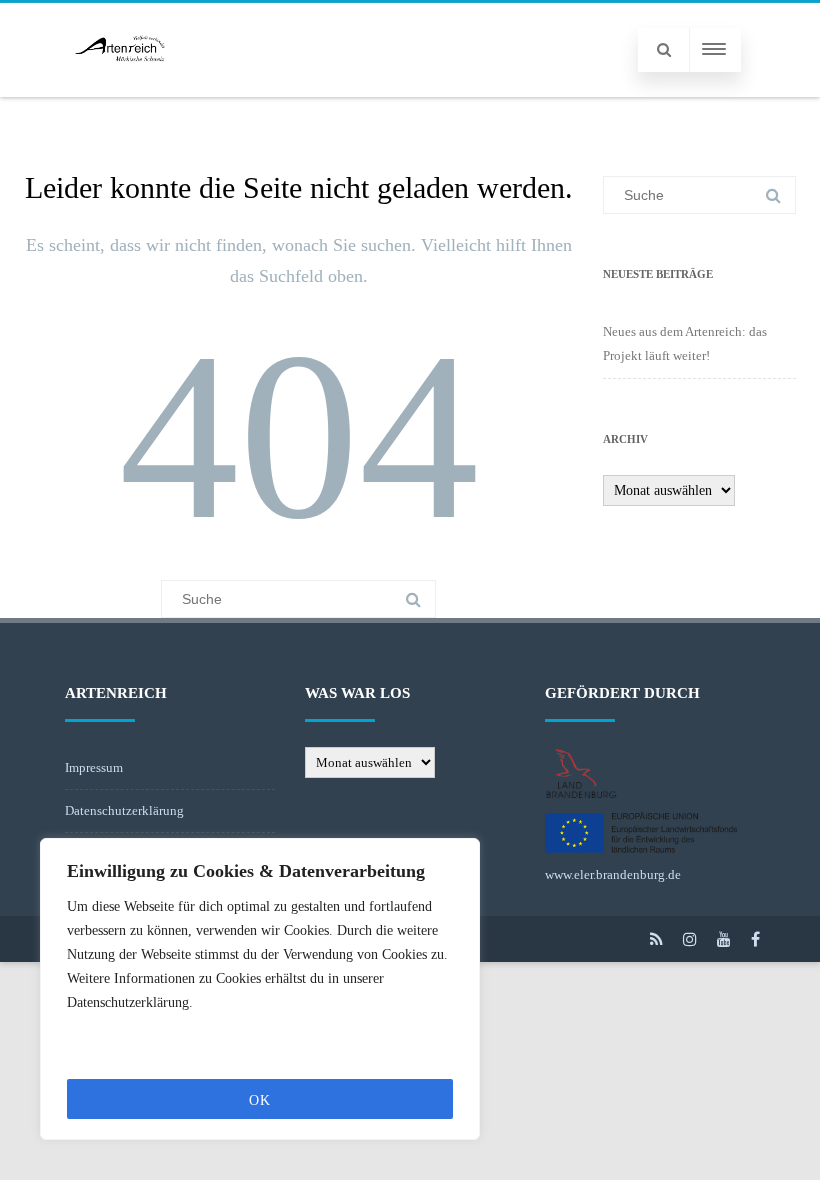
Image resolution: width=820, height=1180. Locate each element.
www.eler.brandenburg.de (613, 874)
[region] (260, 989)
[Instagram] (690, 939)
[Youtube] (724, 939)
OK (260, 1100)
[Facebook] (755, 939)
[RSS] (656, 939)
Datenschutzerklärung (124, 810)
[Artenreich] (120, 89)
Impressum (94, 767)
